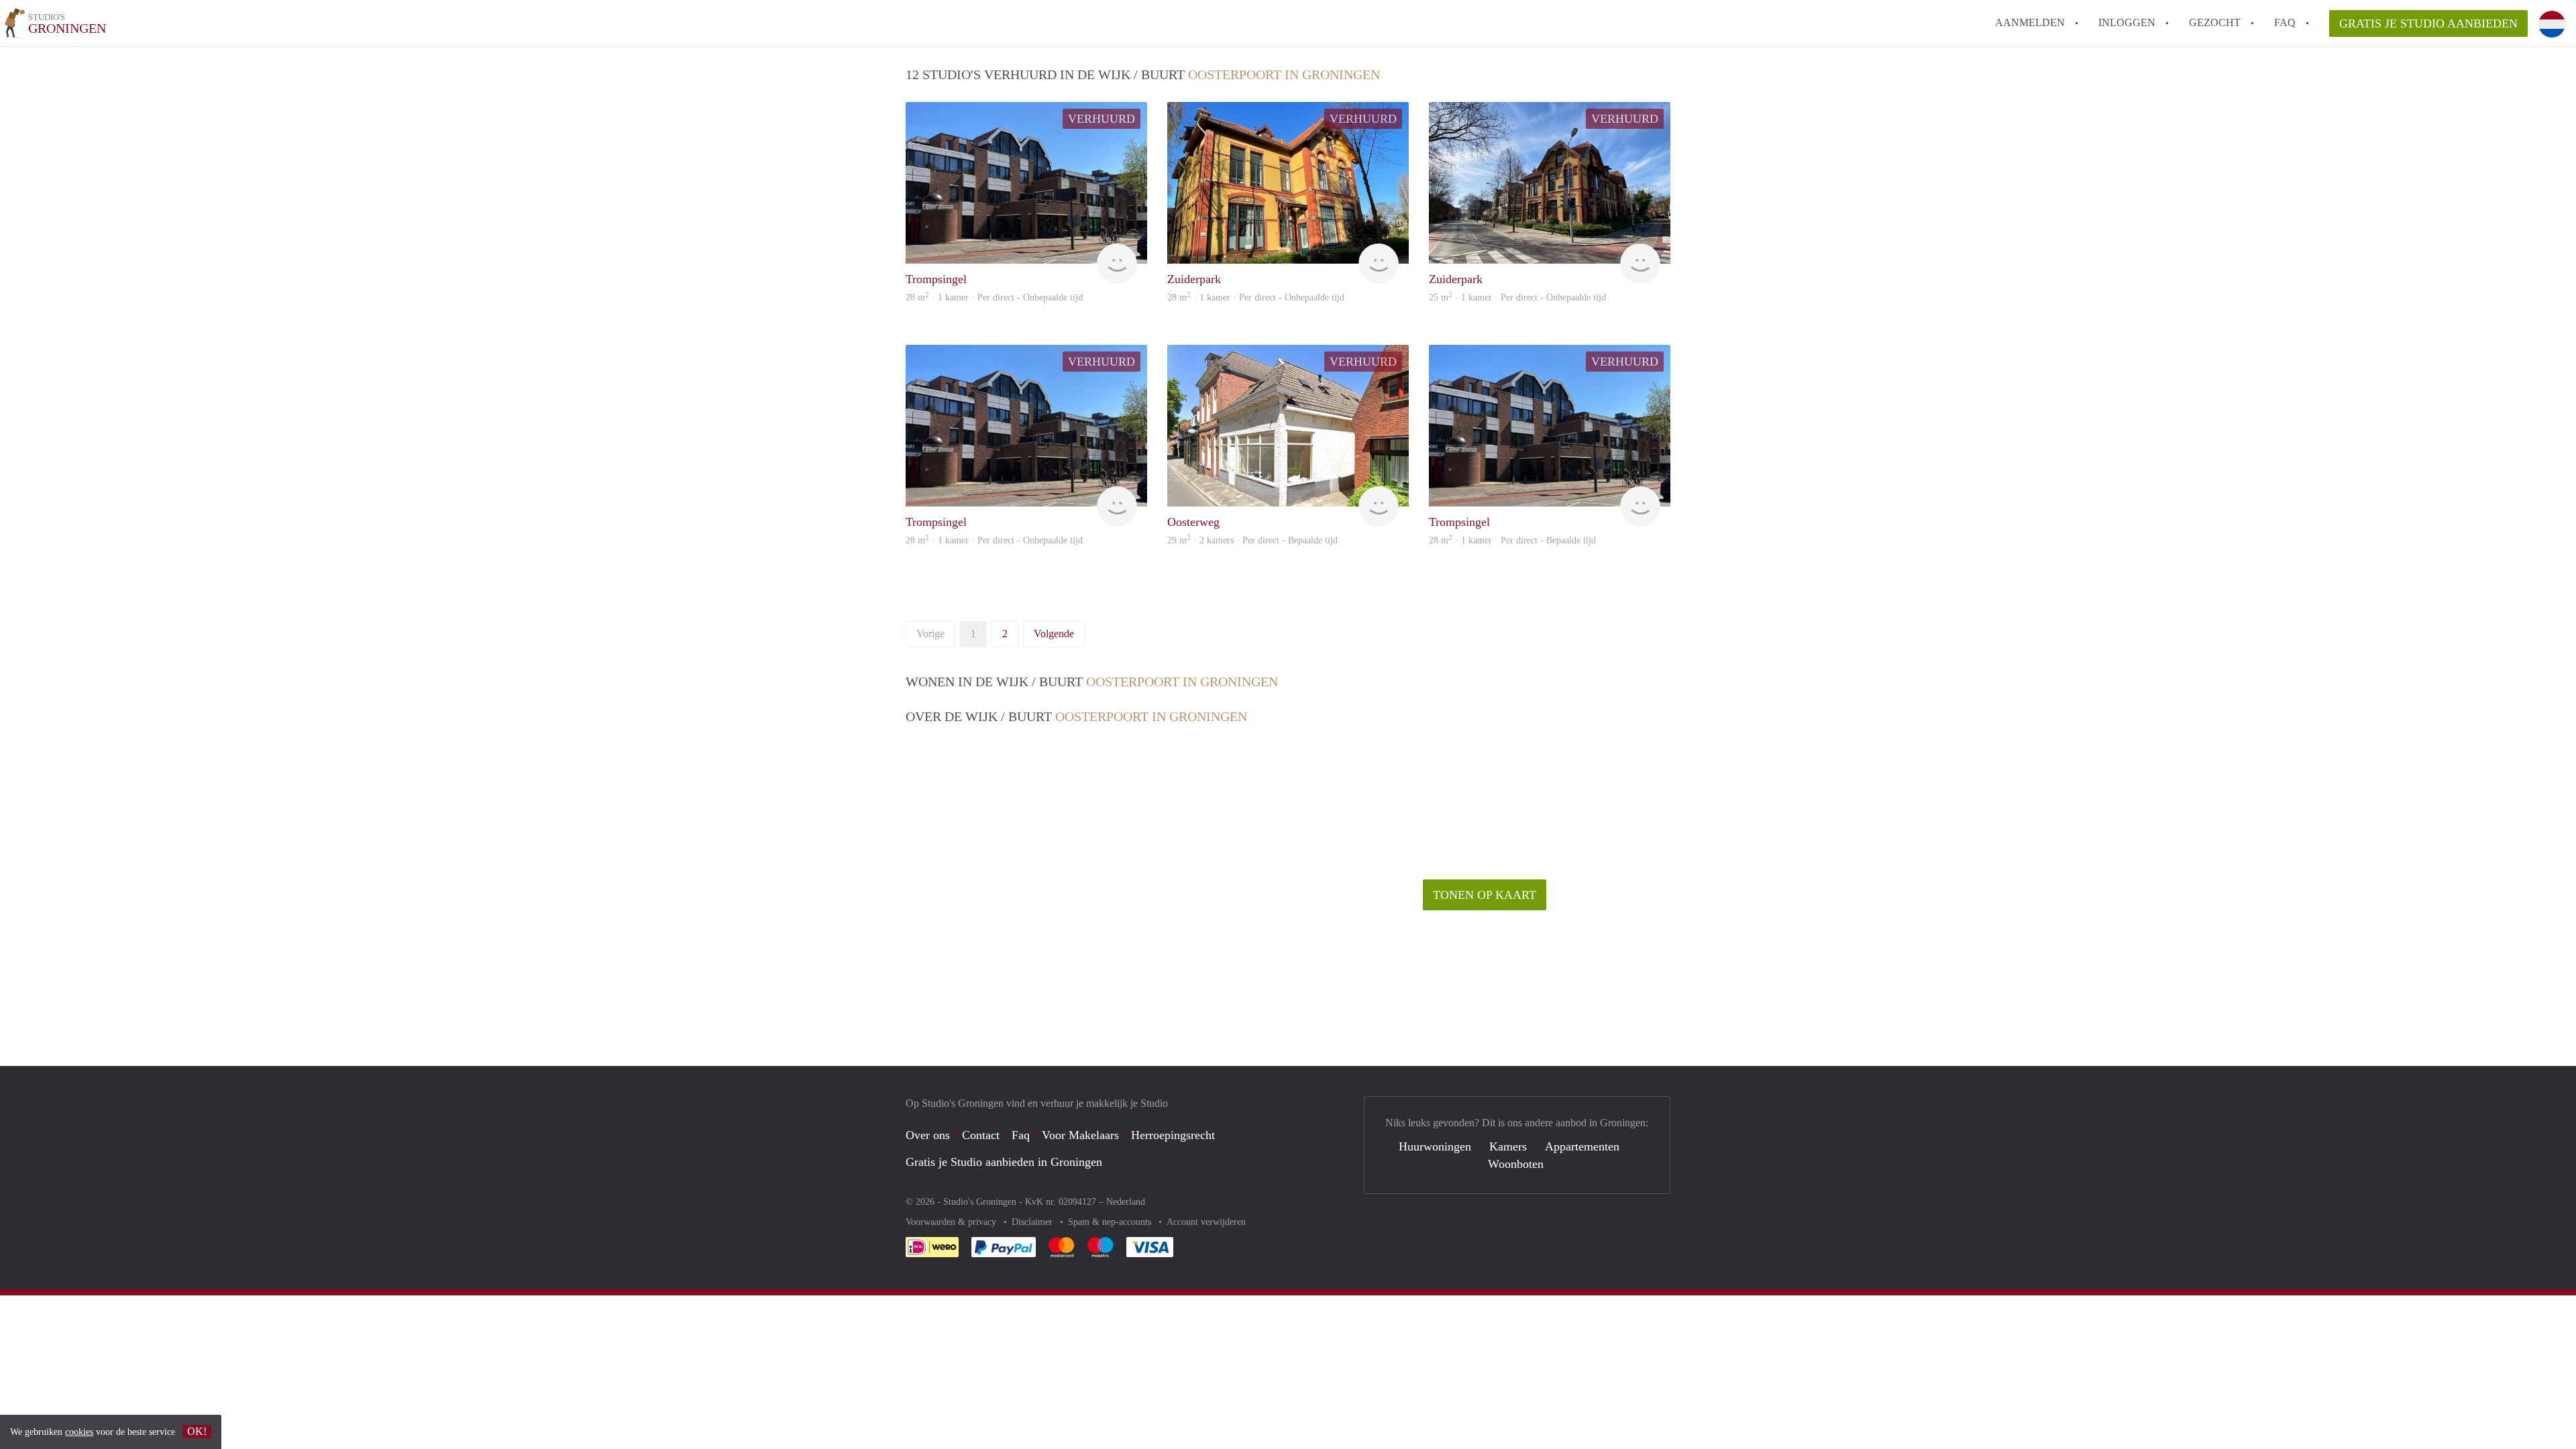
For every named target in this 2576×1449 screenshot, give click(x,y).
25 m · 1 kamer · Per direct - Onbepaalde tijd (1517, 298)
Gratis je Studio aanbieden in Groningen (1004, 1162)
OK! (197, 1431)
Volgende (1054, 634)
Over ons (928, 1135)
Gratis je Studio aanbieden (2428, 23)
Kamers (1508, 1146)
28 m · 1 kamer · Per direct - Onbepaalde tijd (994, 298)
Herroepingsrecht (1173, 1135)
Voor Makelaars (1080, 1135)
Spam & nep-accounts (1111, 1222)
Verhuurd (1102, 119)
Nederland (1126, 1202)
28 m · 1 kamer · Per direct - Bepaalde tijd (1512, 540)
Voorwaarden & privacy (952, 1222)
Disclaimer (1033, 1222)
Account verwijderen (1206, 1222)
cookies (79, 1432)
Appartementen (1582, 1146)
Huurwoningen (1435, 1146)
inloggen (2127, 22)
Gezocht (2215, 22)
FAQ (2285, 22)
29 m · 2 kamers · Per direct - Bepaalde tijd (1252, 540)
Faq (1021, 1135)
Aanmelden (2030, 22)
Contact (981, 1135)
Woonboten (1516, 1164)
